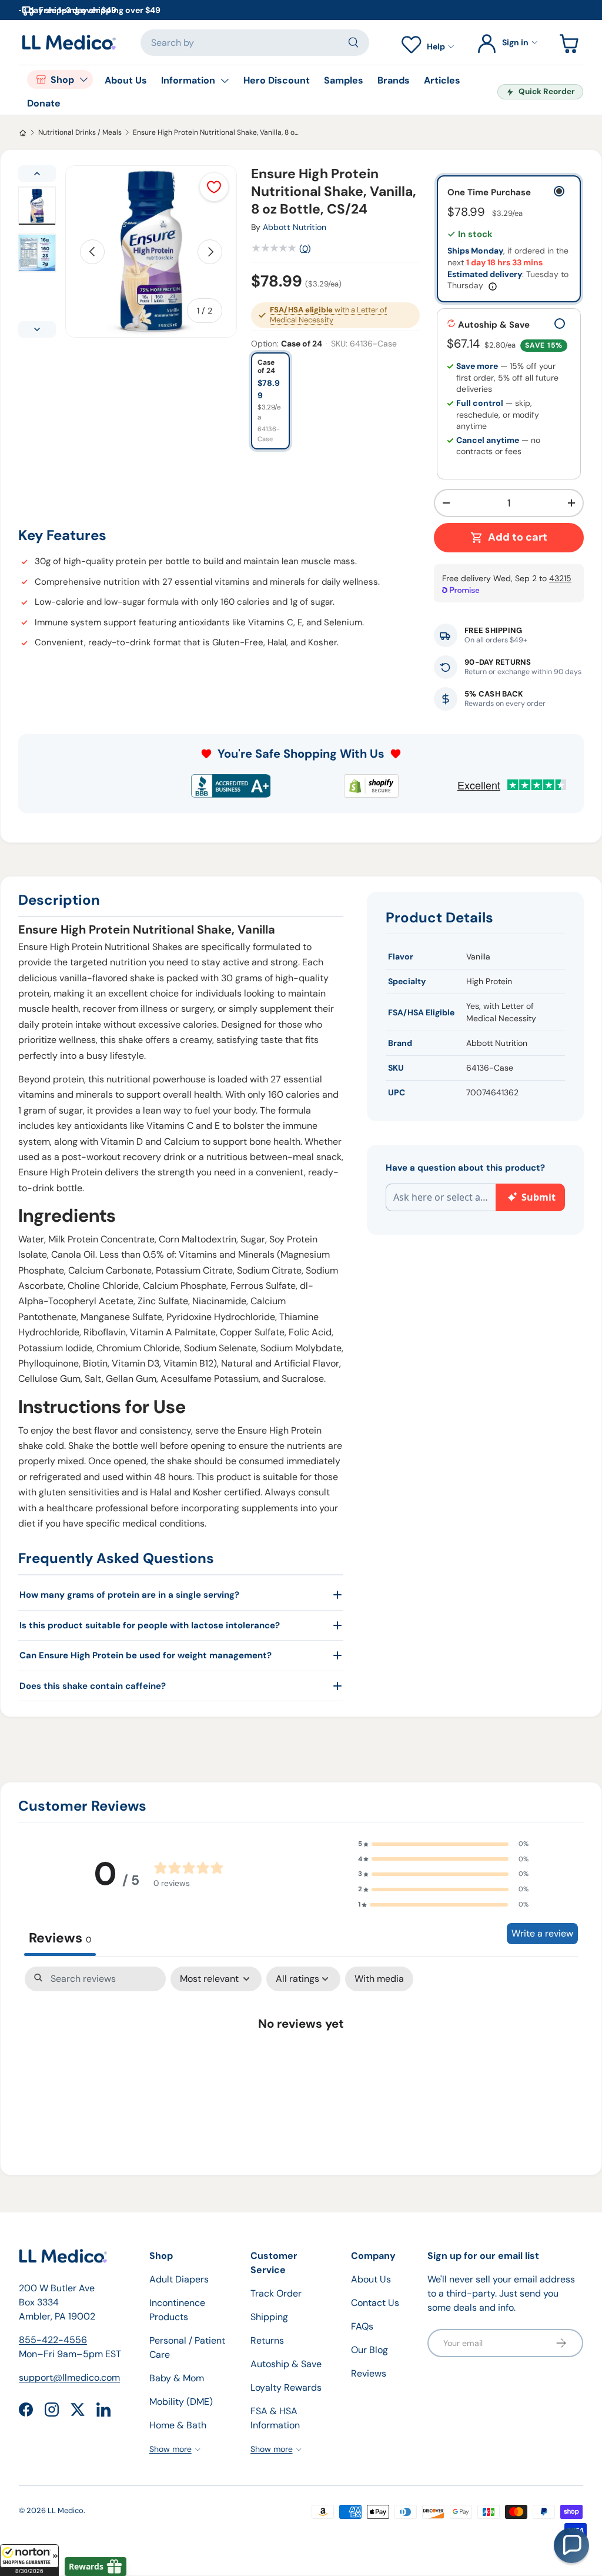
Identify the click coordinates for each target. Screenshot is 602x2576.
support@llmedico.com (69, 2377)
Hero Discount (277, 80)
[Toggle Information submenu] (225, 81)
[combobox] (255, 43)
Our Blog (369, 2350)
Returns (267, 2340)
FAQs (362, 2326)
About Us (126, 80)
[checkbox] (379, 1979)
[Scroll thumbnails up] (37, 174)
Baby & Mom (177, 2378)
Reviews (369, 2373)
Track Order (276, 2293)
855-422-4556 (53, 2340)
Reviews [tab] (60, 1938)
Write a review (542, 1933)
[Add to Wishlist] (214, 187)
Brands (394, 80)
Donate (44, 103)
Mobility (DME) (181, 2402)
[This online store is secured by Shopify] (371, 786)
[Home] (23, 133)
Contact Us (375, 2303)
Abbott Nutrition (295, 227)
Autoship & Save (286, 2364)
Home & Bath (178, 2425)
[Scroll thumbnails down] (37, 329)
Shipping (269, 2317)
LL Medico (66, 2510)
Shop (62, 80)
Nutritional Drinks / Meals (80, 132)
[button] (29, 2560)
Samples (344, 80)
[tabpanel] (301, 2060)
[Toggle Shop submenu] (83, 79)
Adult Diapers (179, 2279)
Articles (442, 80)
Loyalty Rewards (286, 2387)
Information (188, 80)
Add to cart (518, 537)
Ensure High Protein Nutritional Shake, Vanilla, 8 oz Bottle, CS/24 (216, 132)
